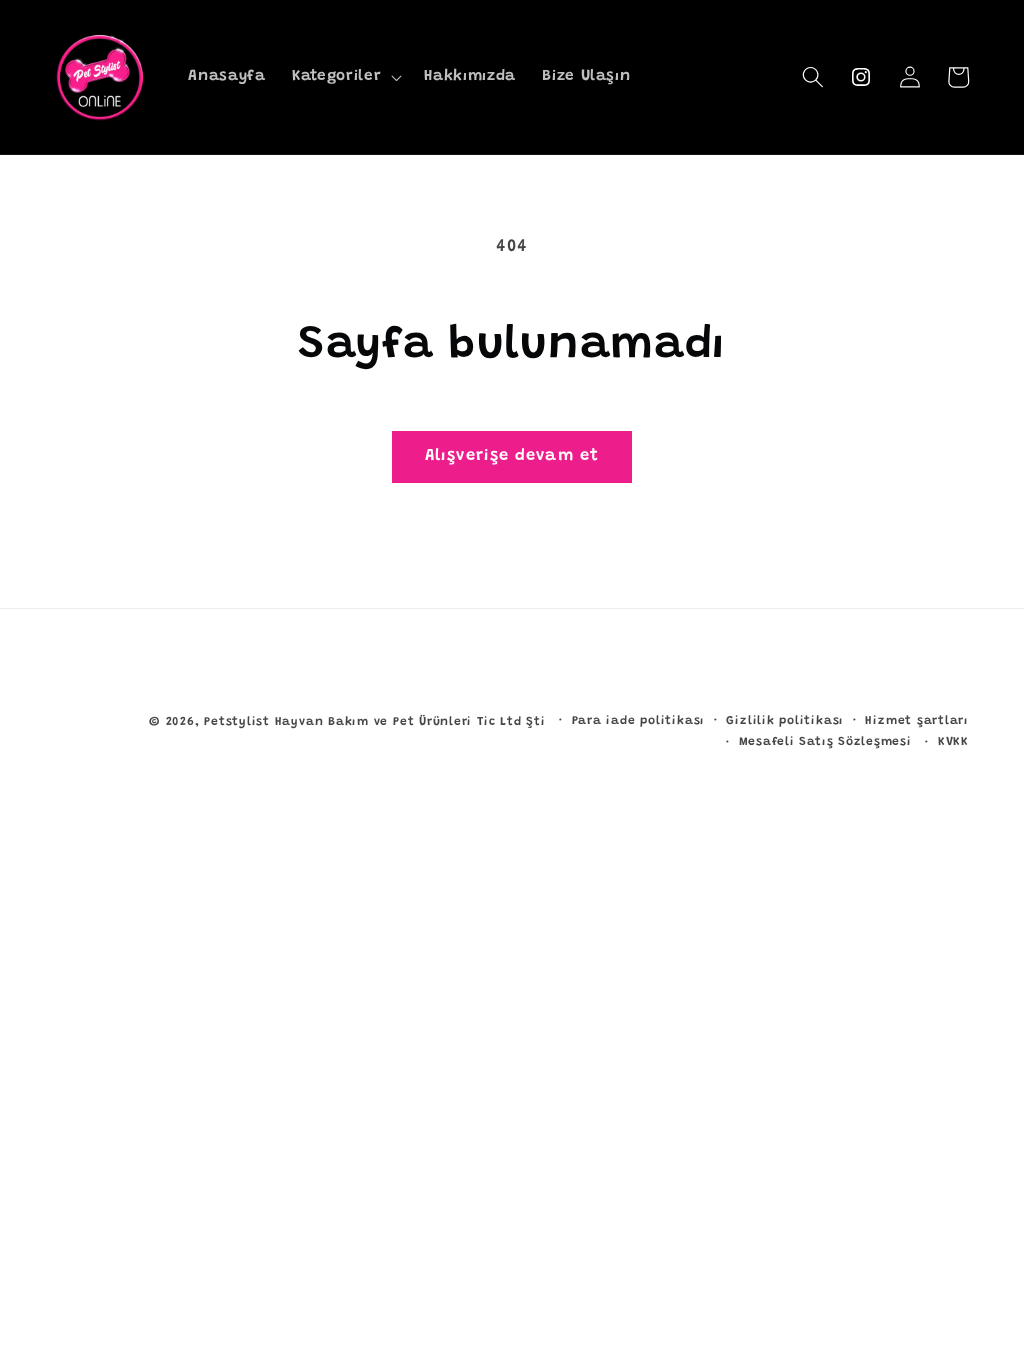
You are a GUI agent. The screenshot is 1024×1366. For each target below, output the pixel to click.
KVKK (953, 742)
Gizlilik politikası (785, 721)
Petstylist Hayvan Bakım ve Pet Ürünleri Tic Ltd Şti (374, 722)
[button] (345, 77)
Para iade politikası (638, 721)
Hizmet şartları (917, 721)
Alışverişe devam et (512, 456)
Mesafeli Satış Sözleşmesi (825, 742)
